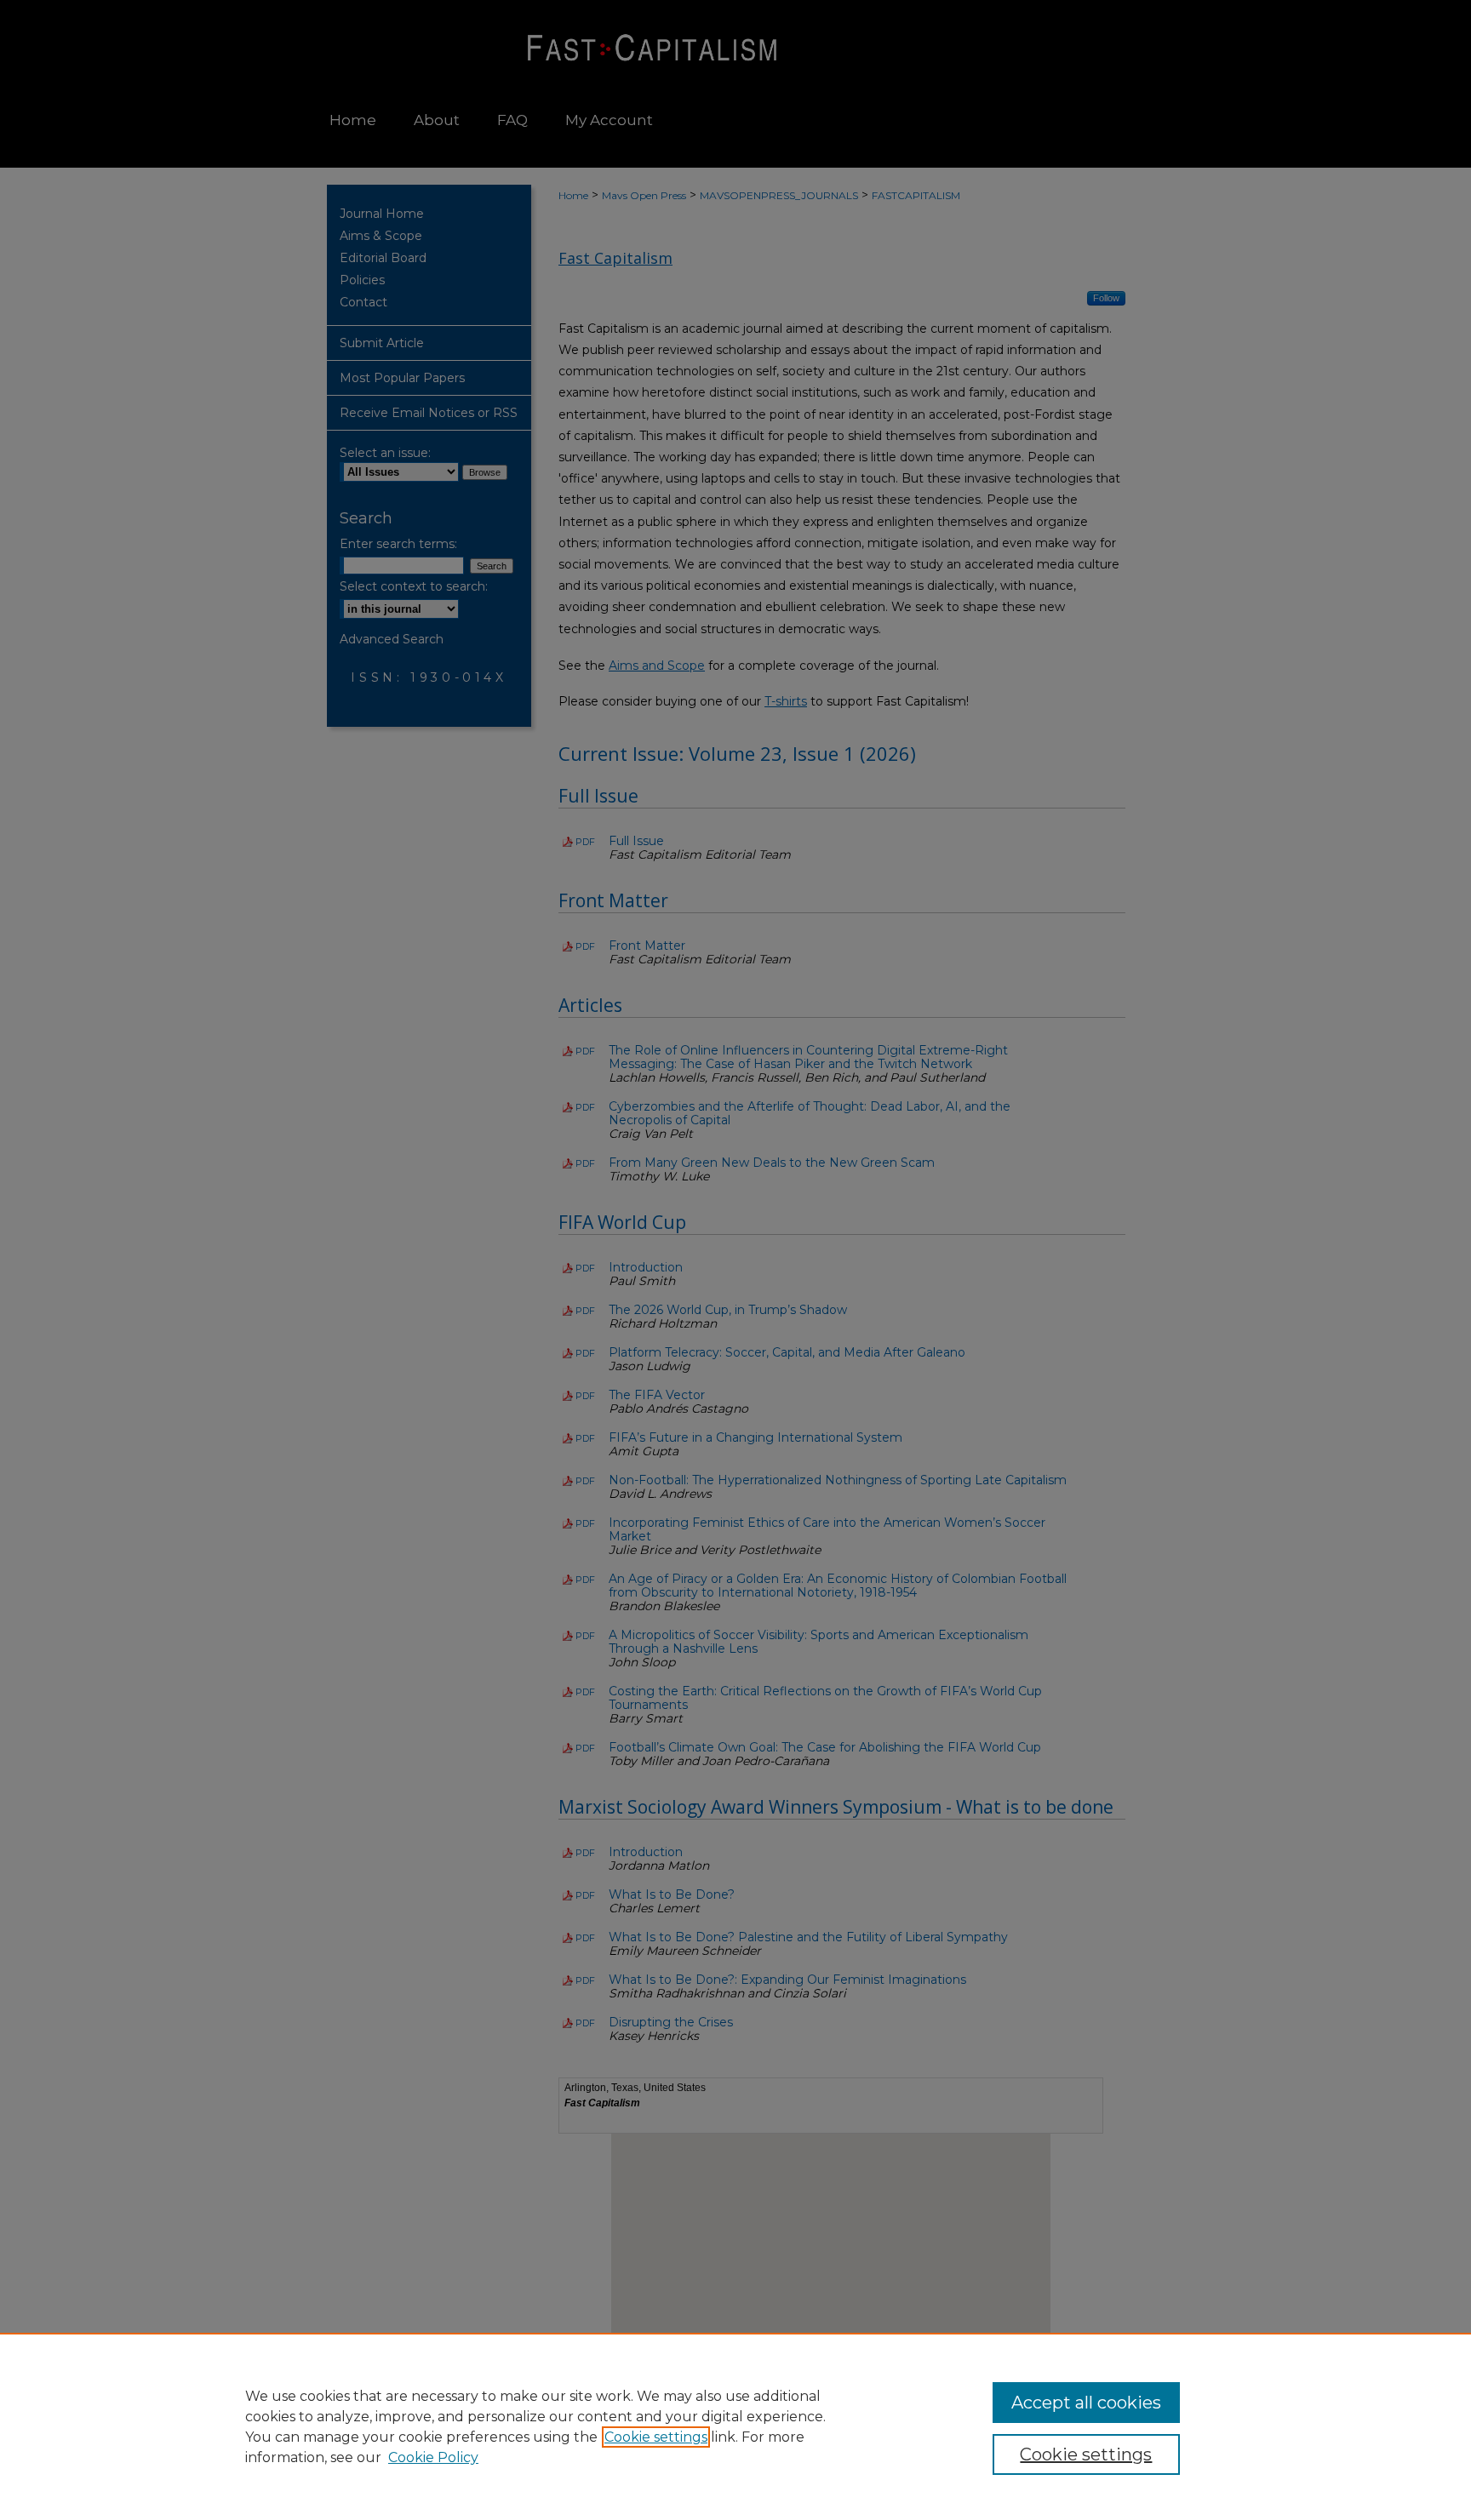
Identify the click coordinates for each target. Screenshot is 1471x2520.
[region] (735, 2426)
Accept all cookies (1086, 2403)
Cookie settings (656, 2437)
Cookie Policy (433, 2457)
